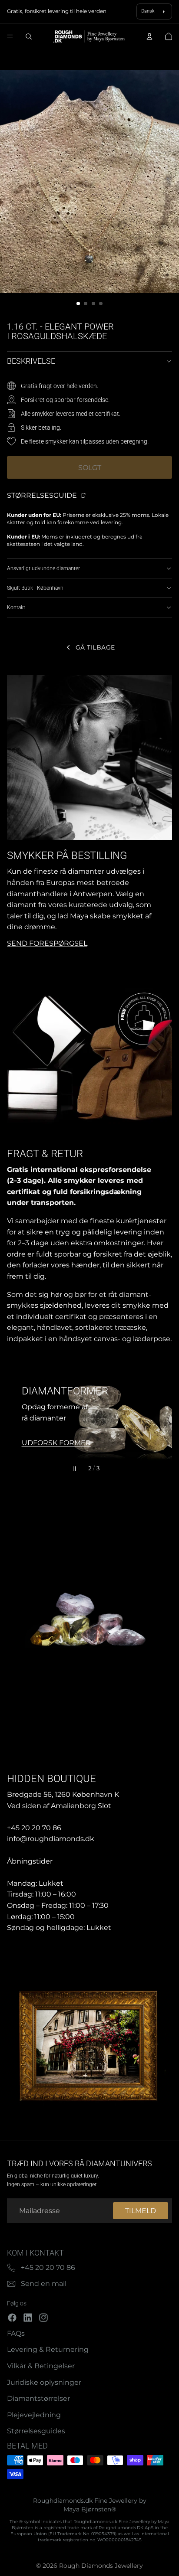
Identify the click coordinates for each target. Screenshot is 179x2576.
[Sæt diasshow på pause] (74, 1469)
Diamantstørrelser (38, 2398)
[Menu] (10, 37)
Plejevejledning (34, 2415)
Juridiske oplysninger (44, 2382)
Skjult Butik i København (35, 588)
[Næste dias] (162, 1417)
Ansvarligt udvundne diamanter (43, 568)
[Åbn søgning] (29, 36)
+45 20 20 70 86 (48, 2267)
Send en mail (44, 2284)
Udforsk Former (56, 1443)
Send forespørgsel (47, 943)
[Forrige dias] (17, 1417)
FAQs (16, 2333)
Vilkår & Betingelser (41, 2366)
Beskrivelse (31, 361)
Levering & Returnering (48, 2349)
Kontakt (16, 607)
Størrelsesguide (43, 495)
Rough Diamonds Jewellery (101, 2566)
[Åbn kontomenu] (149, 36)
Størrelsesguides (36, 2431)
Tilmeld (141, 2211)
